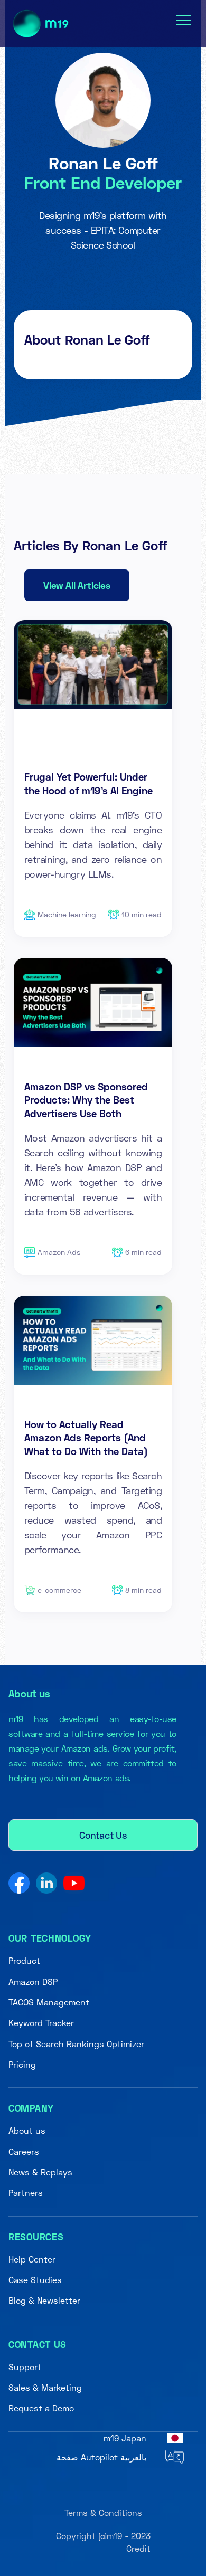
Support (25, 2367)
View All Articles (77, 585)
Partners (26, 2193)
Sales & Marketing (45, 2387)
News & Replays (40, 2172)
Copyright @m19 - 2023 (103, 2536)
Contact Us (103, 1835)
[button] (184, 20)
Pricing (22, 2064)
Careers (24, 2151)
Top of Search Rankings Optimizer (76, 2044)
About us (27, 2130)
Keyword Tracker (41, 2023)
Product (24, 1960)
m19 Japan (125, 2438)
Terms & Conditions (103, 2512)
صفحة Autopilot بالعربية (101, 2457)
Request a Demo (41, 2408)
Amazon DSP (33, 1981)
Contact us (38, 2344)
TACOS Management (49, 2002)
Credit (138, 2548)
